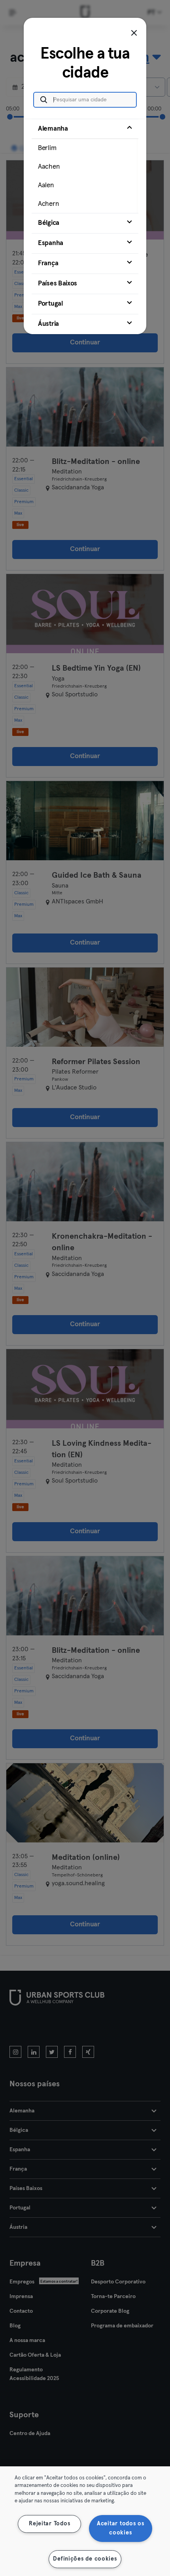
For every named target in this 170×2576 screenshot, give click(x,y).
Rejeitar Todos (49, 2524)
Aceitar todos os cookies (121, 2528)
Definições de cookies (85, 2559)
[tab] (85, 166)
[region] (85, 2521)
